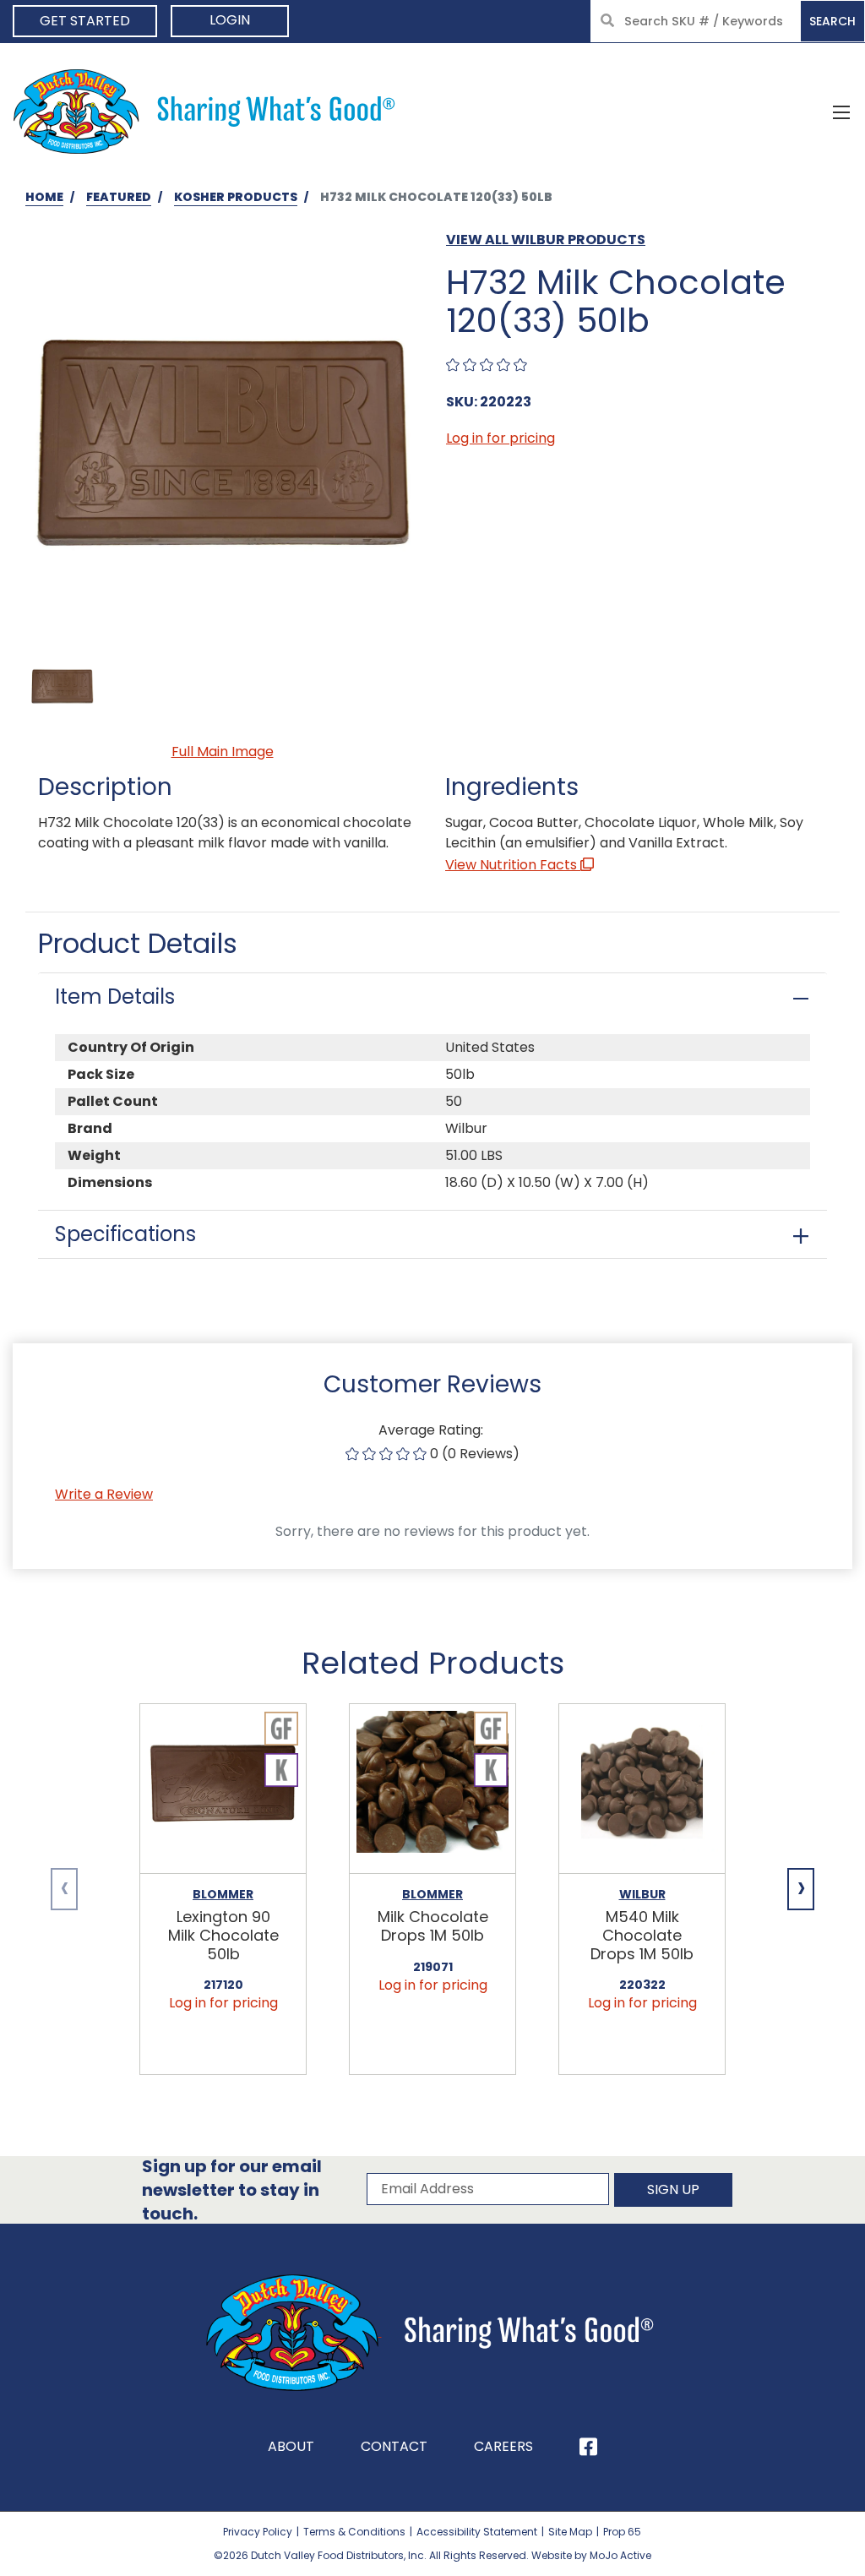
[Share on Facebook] (588, 2447)
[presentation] (64, 1889)
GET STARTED (85, 21)
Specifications (125, 1234)
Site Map (570, 2532)
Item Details (115, 997)
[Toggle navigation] (841, 112)
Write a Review (104, 1494)
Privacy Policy (258, 2532)
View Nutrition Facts (513, 865)
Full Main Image (223, 752)
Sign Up (673, 2189)
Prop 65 (622, 2532)
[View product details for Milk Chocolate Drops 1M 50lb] (432, 1789)
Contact (394, 2446)
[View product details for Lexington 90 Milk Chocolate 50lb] (223, 1789)
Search (832, 21)
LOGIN (230, 20)
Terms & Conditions (354, 2532)
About (291, 2446)
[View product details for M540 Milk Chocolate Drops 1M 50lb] (642, 1789)
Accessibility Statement (477, 2532)
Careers (503, 2446)
